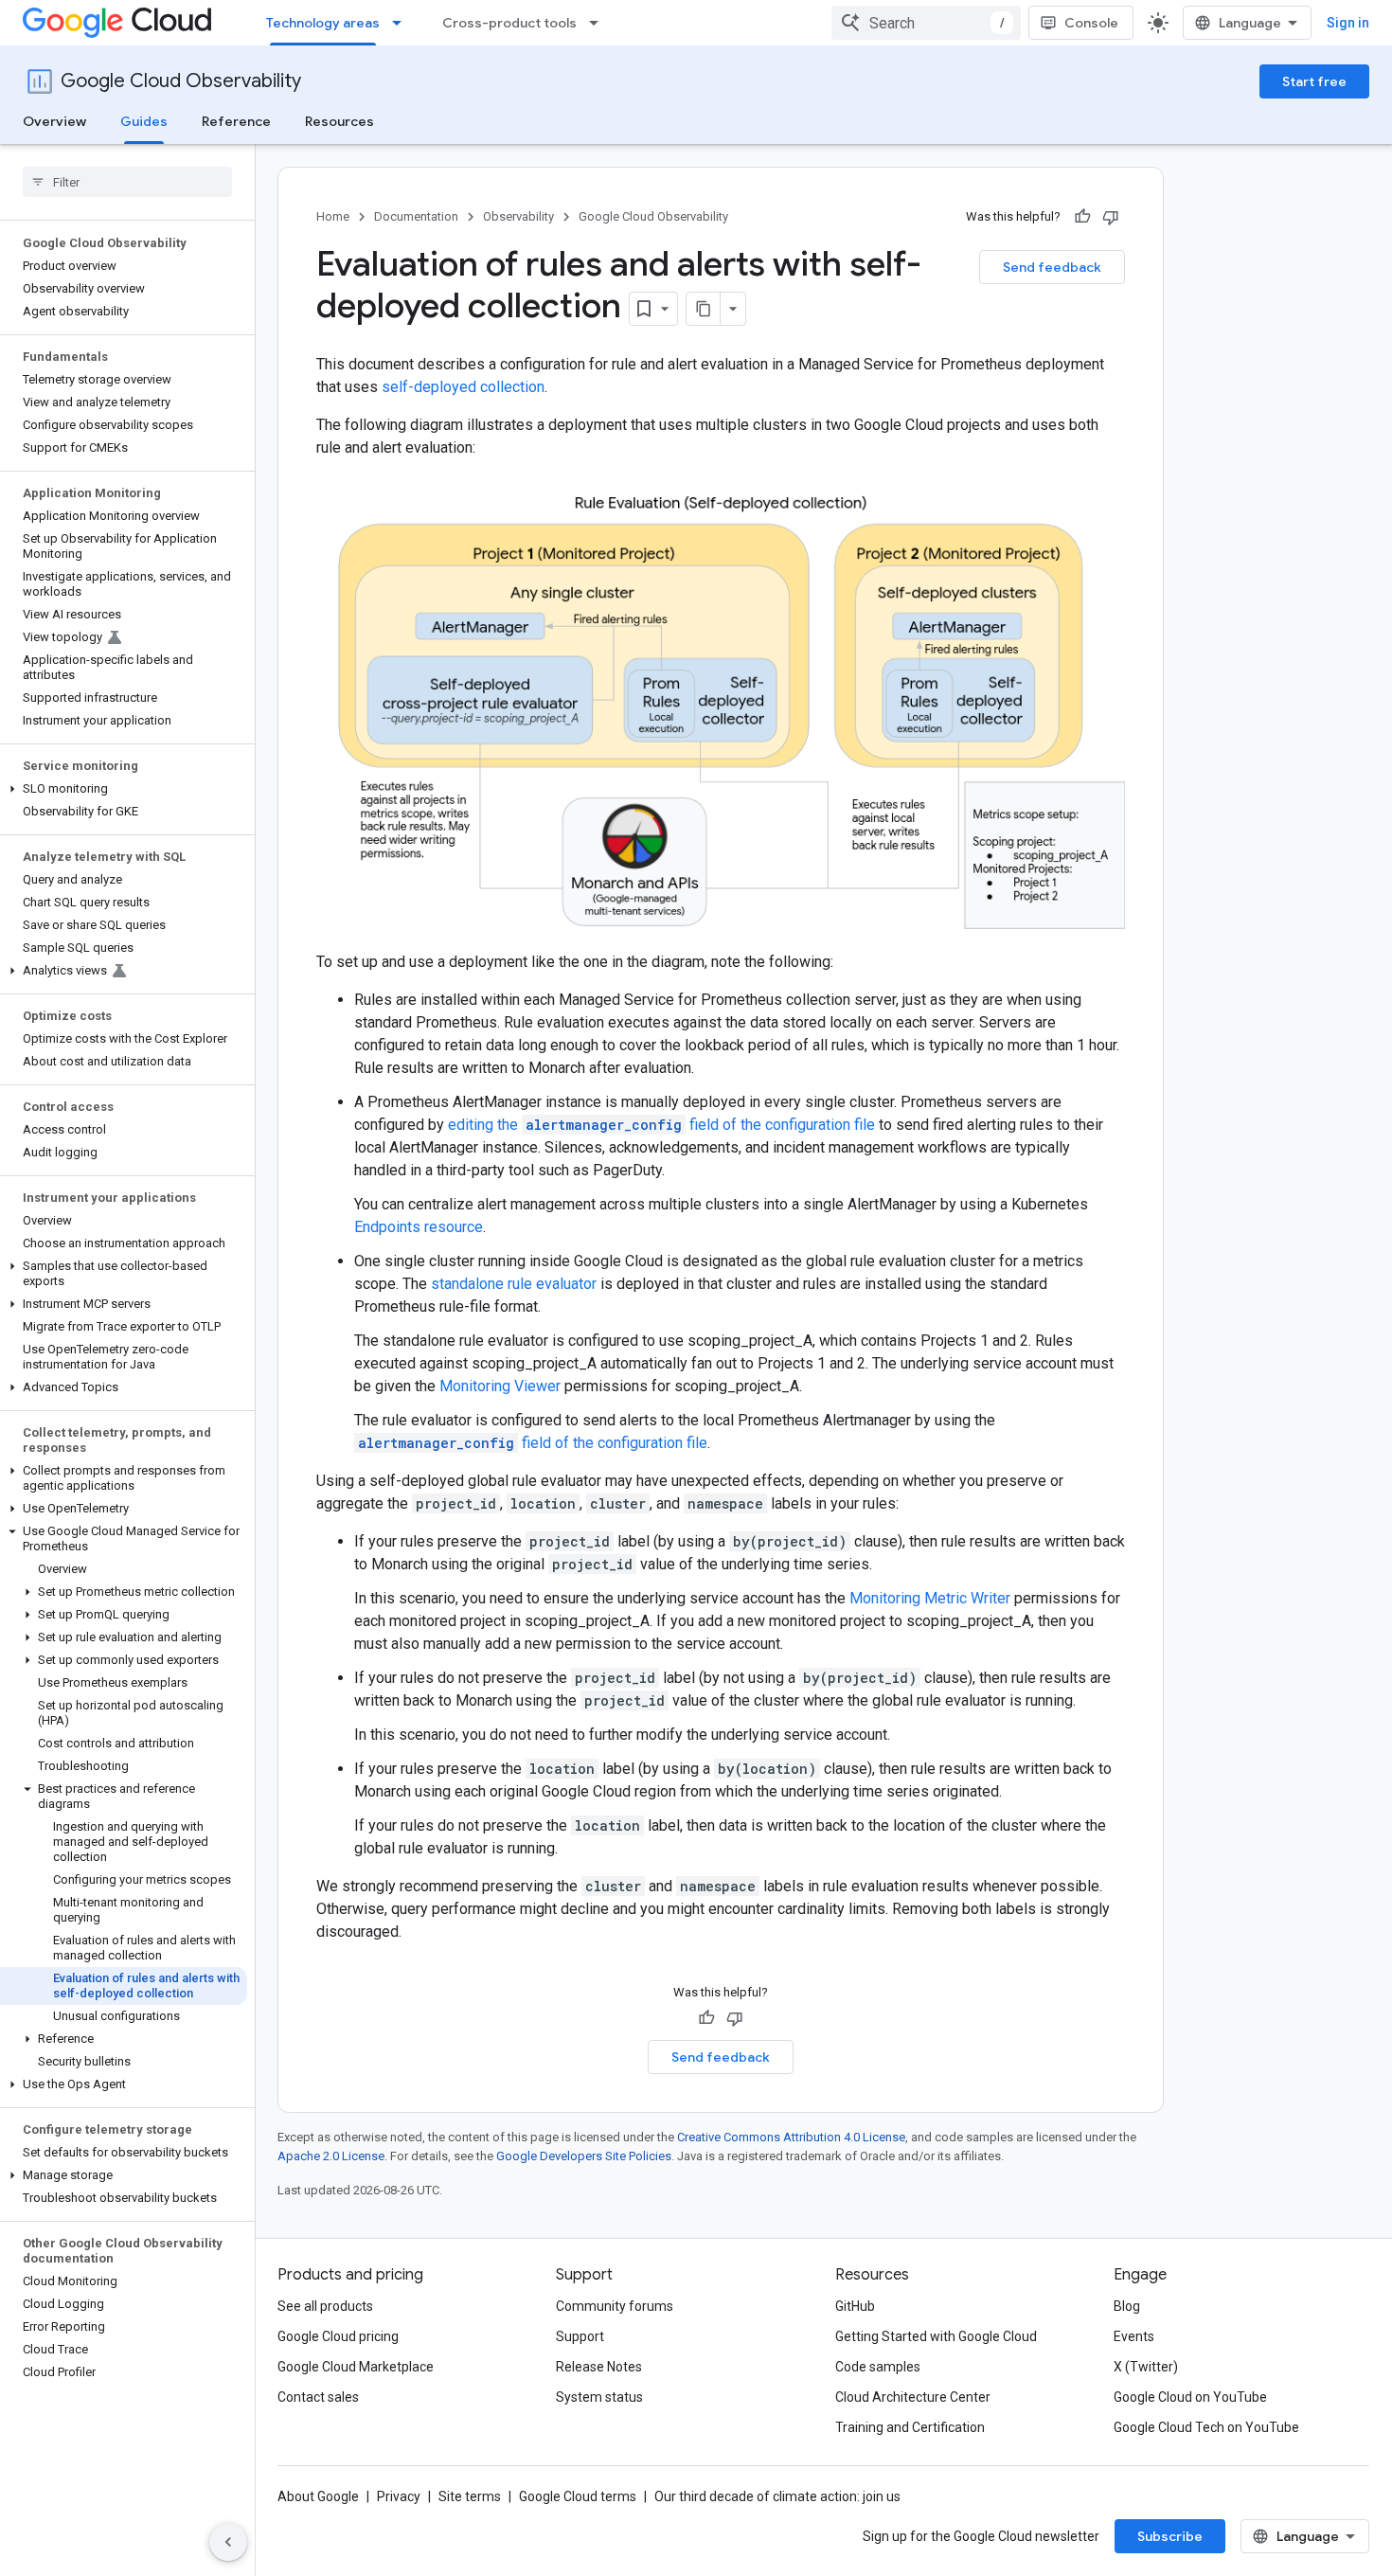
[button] (124, 789)
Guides (144, 121)
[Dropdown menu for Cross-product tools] (599, 23)
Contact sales (318, 2397)
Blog (1127, 2306)
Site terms (470, 2496)
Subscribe (1170, 2536)
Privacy (399, 2496)
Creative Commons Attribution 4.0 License (791, 2137)
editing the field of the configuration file (661, 1125)
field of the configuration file (533, 1443)
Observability (518, 216)
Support (580, 2336)
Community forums (615, 2306)
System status (599, 2397)
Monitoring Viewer (500, 1386)
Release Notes (599, 2367)
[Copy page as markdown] (704, 309)
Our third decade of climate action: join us (777, 2496)
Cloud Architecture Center (913, 2397)
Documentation (416, 216)
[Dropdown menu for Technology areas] (402, 23)
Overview (54, 121)
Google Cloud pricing (338, 2336)
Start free (1314, 81)
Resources (339, 121)
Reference (236, 121)
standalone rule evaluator (514, 1284)
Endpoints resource (419, 1227)
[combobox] (926, 23)
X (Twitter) (1146, 2367)
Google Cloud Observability (181, 81)
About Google (318, 2496)
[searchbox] (127, 182)
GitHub (855, 2306)
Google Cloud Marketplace (356, 2367)
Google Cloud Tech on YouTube (1206, 2427)
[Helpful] (1082, 217)
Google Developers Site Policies (584, 2156)
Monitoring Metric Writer (930, 1598)
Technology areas (323, 23)
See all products (325, 2306)
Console (1091, 23)
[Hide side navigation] (228, 2542)
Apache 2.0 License (331, 2156)
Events (1134, 2336)
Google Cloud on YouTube (1190, 2397)
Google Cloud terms (578, 2496)
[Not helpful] (1111, 217)
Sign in (1348, 23)
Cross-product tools (509, 23)
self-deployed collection (463, 387)
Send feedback (1052, 267)
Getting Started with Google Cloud (936, 2336)
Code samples (878, 2367)
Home (333, 216)
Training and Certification (910, 2427)
